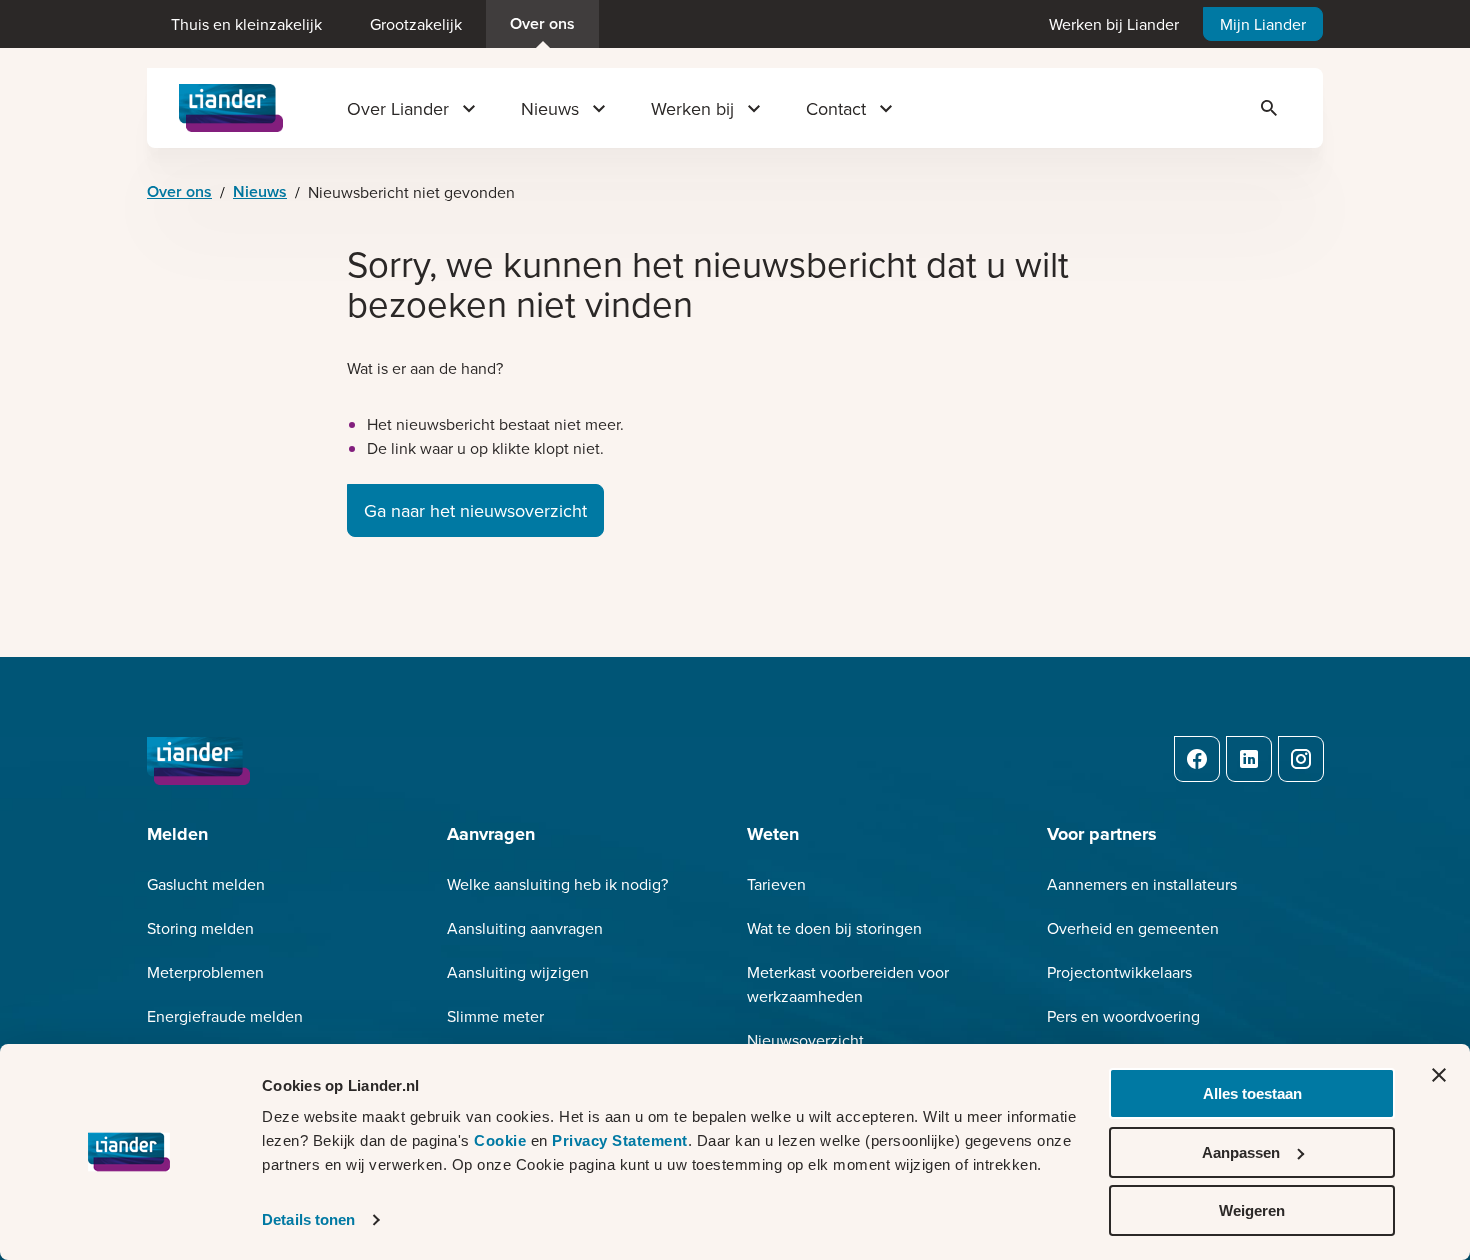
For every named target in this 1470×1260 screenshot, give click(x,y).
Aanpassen (1241, 1152)
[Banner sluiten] (1439, 1075)
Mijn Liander (1263, 24)
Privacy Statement (620, 1140)
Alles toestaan (1252, 1093)
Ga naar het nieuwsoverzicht (475, 510)
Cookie (502, 1140)
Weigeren (1252, 1210)
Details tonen (308, 1219)
